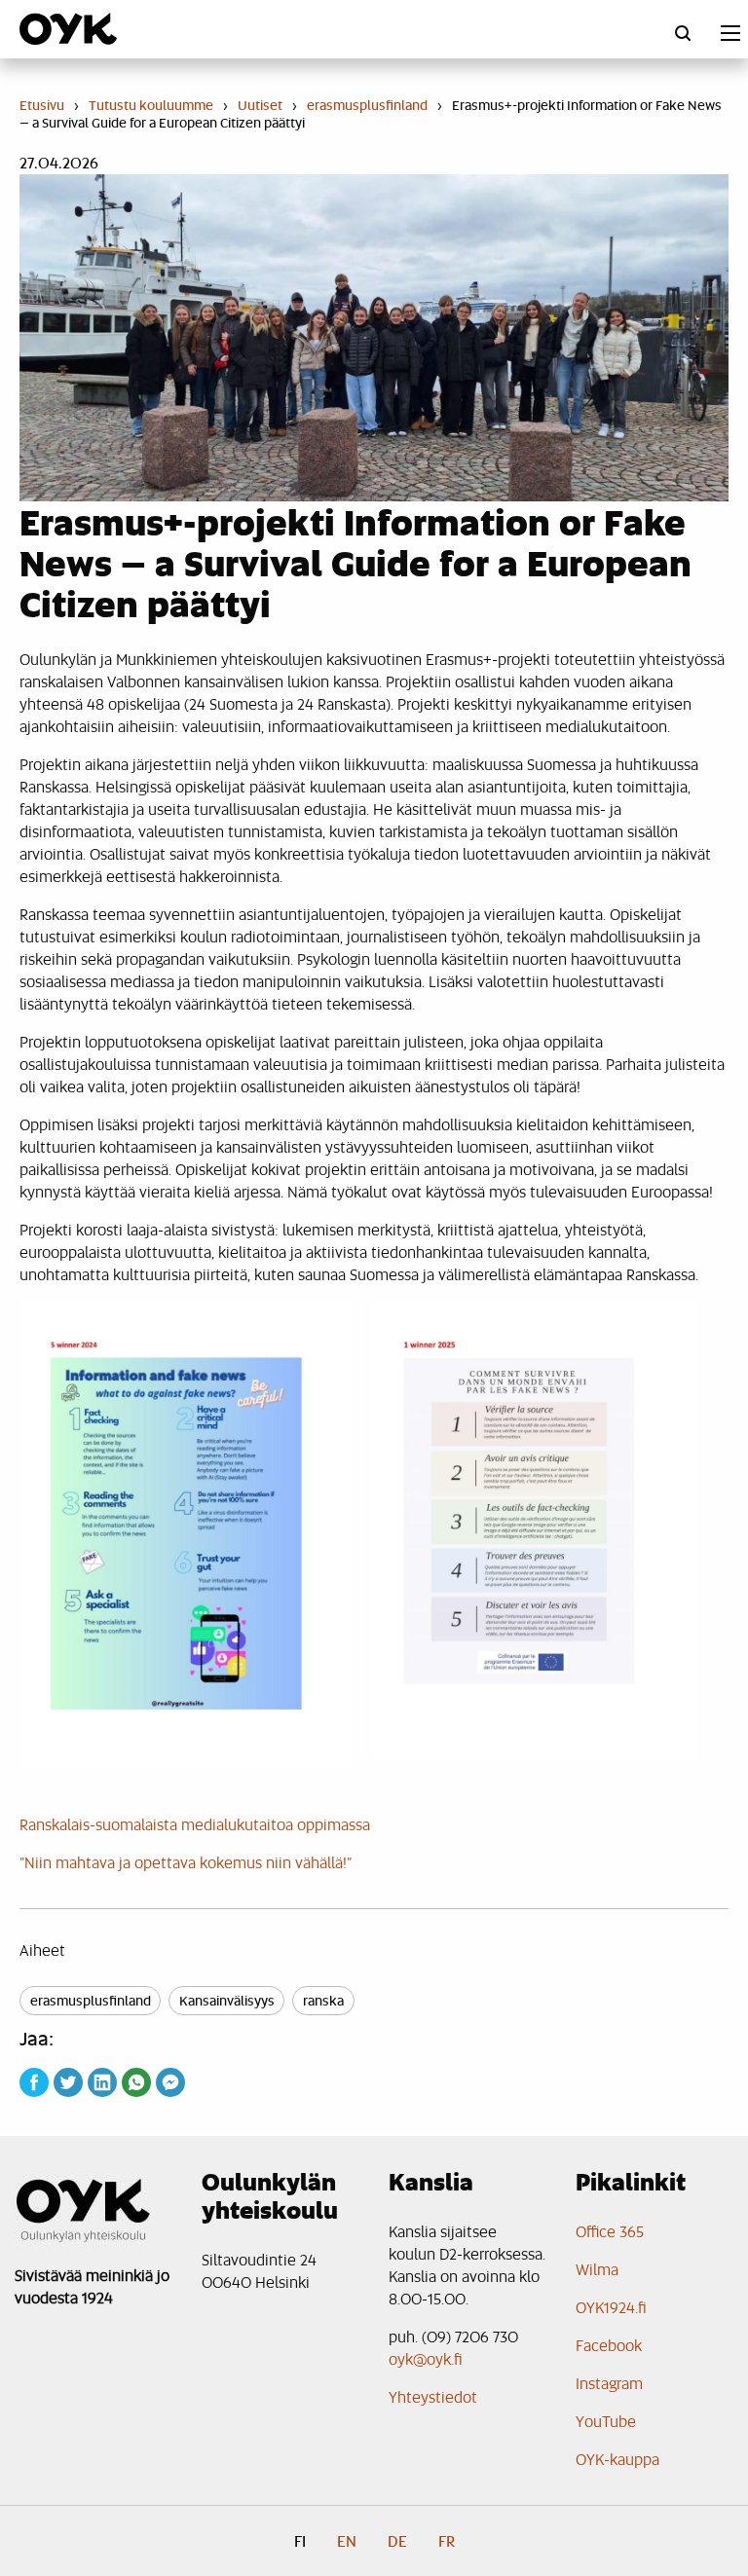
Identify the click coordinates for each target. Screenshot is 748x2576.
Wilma (597, 2269)
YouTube (606, 2421)
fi (300, 2541)
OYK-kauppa (617, 2459)
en (347, 2541)
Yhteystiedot (433, 2396)
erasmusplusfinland (91, 2000)
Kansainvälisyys (227, 2000)
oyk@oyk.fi (426, 2358)
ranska (323, 2000)
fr (447, 2541)
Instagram (609, 2383)
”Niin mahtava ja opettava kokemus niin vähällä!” (186, 1862)
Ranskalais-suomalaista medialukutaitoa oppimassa (195, 1824)
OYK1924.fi (611, 2307)
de (397, 2541)
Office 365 (610, 2231)
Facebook (609, 2345)
